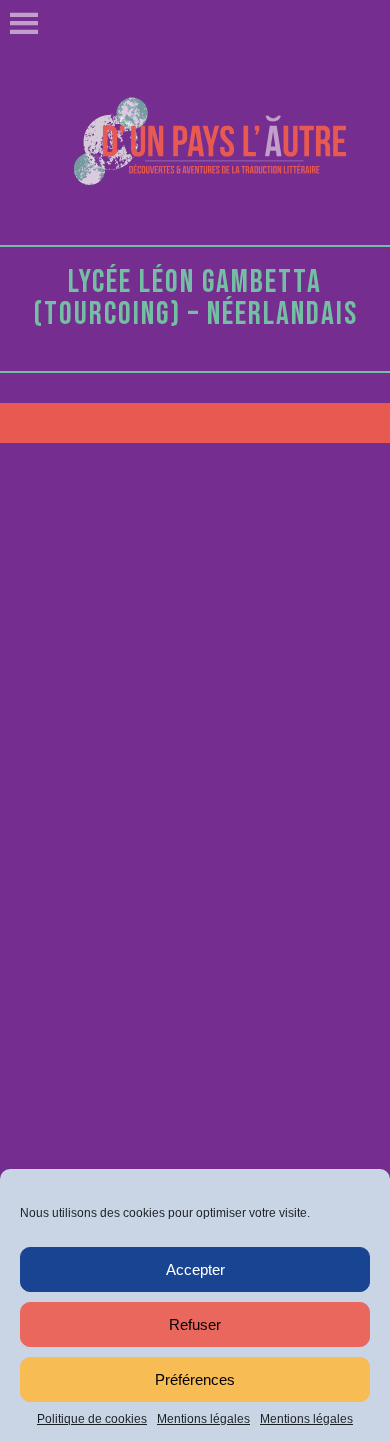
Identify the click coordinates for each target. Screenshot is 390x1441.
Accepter (195, 1269)
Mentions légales (203, 1419)
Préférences (195, 1379)
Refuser (195, 1324)
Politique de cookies (92, 1419)
